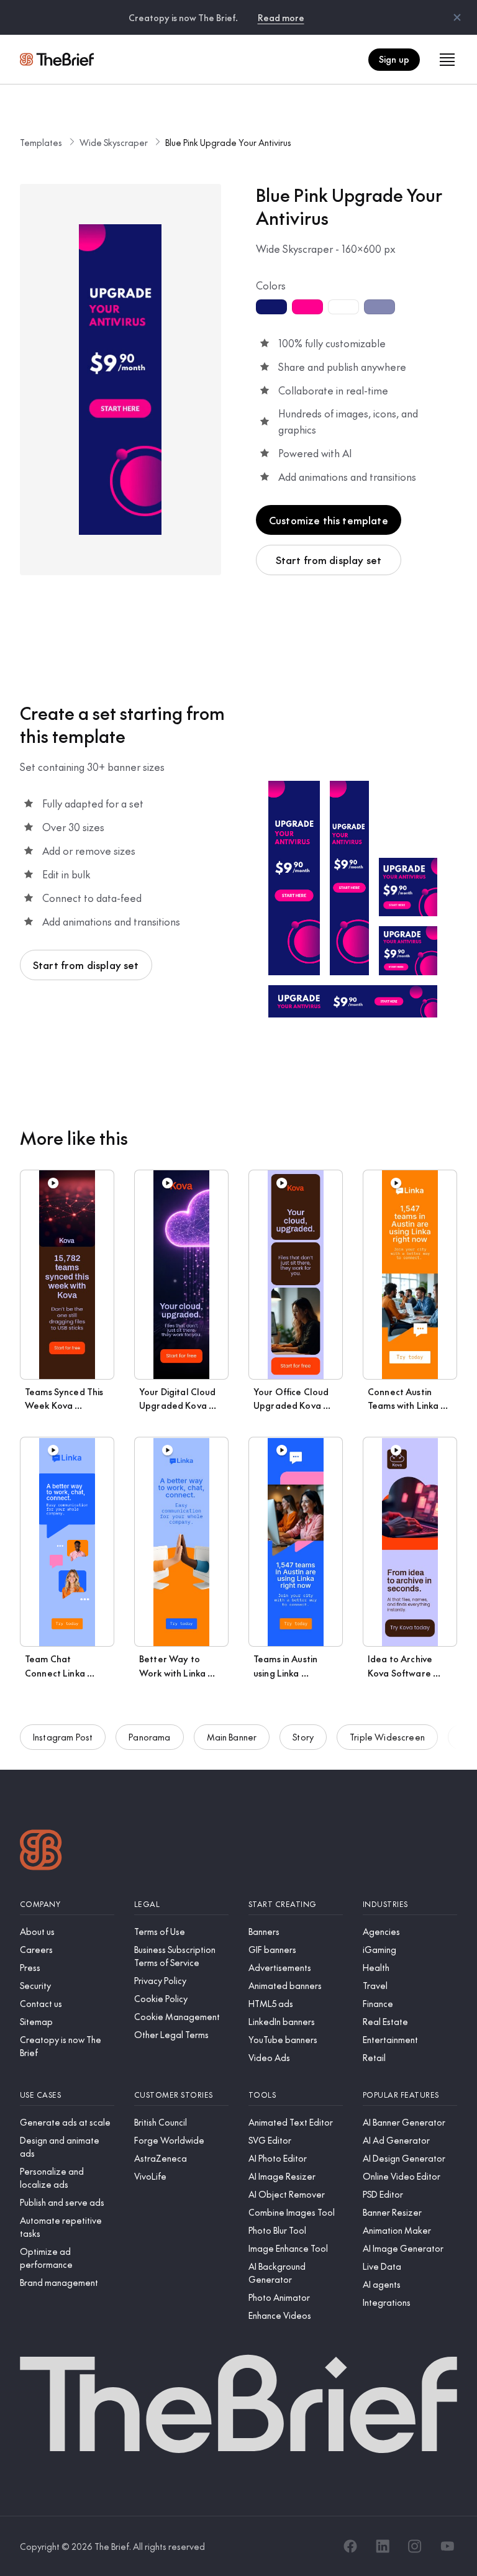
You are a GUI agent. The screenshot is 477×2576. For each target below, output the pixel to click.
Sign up (394, 59)
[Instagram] (415, 2546)
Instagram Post (63, 1737)
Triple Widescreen (387, 1737)
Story (303, 1737)
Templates (41, 142)
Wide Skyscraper (114, 142)
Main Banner (232, 1737)
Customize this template (329, 520)
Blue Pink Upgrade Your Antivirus (228, 142)
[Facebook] (350, 2546)
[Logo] (41, 1851)
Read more (281, 17)
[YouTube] (447, 2546)
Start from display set (329, 560)
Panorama (149, 1737)
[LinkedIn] (383, 2546)
